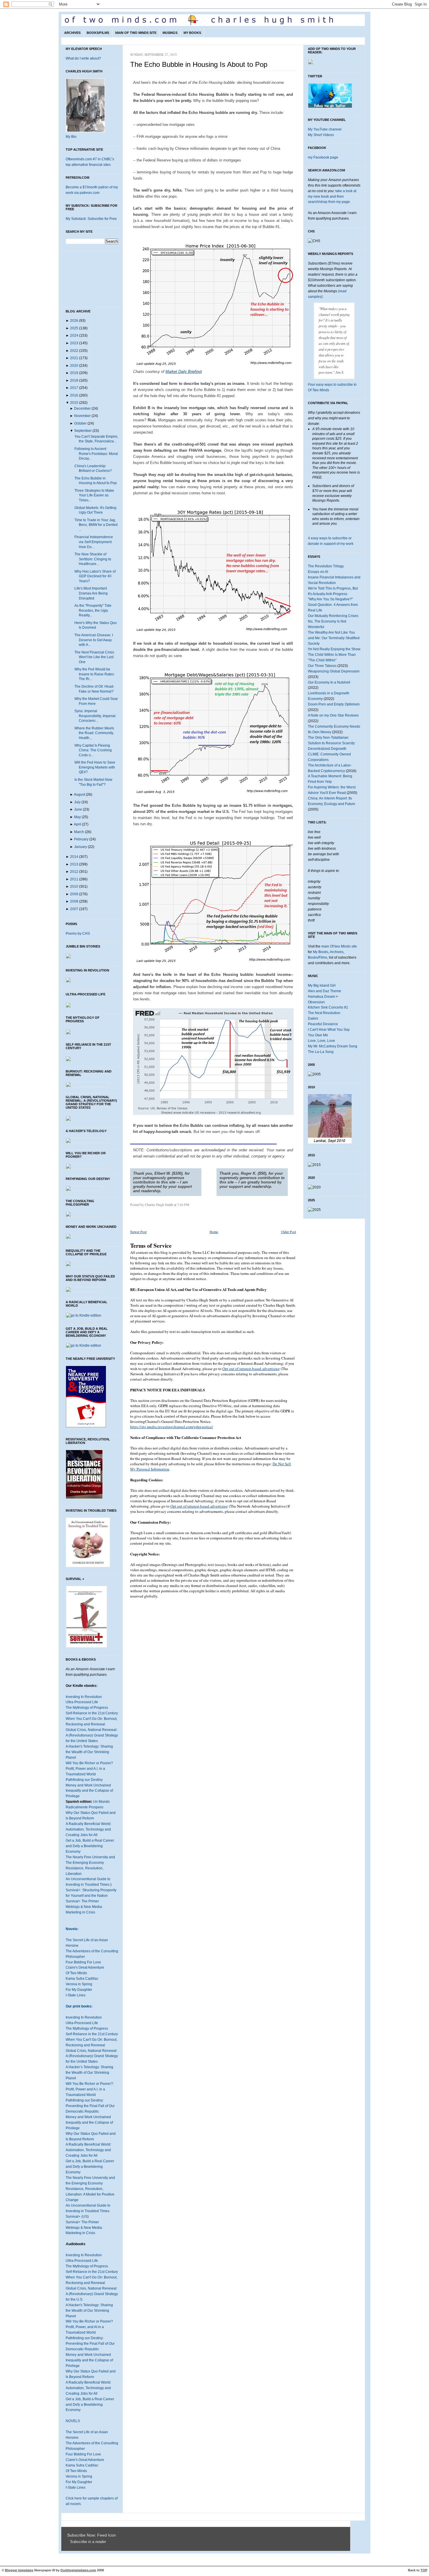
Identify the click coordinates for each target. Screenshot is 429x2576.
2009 (74, 894)
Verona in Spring (79, 1984)
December (82, 409)
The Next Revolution (324, 1013)
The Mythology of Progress (87, 1708)
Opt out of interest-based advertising (251, 1369)
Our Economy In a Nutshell (329, 682)
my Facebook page (323, 157)
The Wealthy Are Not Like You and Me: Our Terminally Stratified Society (334, 638)
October (80, 423)
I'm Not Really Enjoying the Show (334, 649)
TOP (424, 2570)
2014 (74, 857)
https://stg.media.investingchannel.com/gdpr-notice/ (172, 1427)
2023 (74, 343)
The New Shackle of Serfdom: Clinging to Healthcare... (93, 559)
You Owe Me (318, 1035)
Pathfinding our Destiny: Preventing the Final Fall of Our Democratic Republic (90, 2106)
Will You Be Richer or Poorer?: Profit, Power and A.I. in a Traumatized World (90, 2089)
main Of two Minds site (339, 946)
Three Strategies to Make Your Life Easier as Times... (94, 495)
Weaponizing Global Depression (334, 671)
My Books (192, 33)
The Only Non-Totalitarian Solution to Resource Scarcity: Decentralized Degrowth (332, 743)
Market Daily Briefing (183, 372)
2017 (74, 388)
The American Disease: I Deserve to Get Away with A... (94, 640)
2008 (74, 901)
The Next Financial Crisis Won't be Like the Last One (94, 657)
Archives (72, 33)
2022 (74, 351)
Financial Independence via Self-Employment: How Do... (94, 542)
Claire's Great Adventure (85, 1967)
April (77, 824)
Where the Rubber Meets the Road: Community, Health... (94, 733)
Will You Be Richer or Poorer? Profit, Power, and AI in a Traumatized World (89, 2327)
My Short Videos (321, 135)
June (78, 809)
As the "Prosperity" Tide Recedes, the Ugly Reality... (93, 610)
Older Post (288, 1232)
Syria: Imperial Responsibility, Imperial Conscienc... (95, 716)
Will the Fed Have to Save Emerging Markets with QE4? (95, 767)
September (83, 431)
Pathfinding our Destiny (84, 1780)
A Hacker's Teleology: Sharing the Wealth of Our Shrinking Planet (89, 1752)
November (82, 416)
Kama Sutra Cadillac (82, 1979)
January (81, 847)
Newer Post (138, 1232)
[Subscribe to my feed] (69, 2542)
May (77, 817)
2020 (74, 366)
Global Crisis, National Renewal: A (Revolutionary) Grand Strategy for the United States (92, 1735)
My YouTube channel (325, 129)
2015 (74, 403)
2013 (74, 864)
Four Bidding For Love (83, 1962)
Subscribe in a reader (88, 2542)
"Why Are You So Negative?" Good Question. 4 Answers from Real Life (333, 605)
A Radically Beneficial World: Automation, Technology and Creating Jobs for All (88, 1829)
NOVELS (73, 2421)
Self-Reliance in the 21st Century (92, 1713)
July (77, 802)
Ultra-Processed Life (82, 1702)
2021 (74, 358)
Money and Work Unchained (88, 1785)
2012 (74, 872)
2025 (74, 328)
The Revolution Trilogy (326, 566)
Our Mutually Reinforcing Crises (333, 616)
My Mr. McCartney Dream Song (333, 1046)
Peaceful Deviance (323, 1024)
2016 (74, 395)
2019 (74, 373)
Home (214, 1232)
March (79, 832)
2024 (74, 336)
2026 (74, 321)
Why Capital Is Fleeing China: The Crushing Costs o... (93, 750)
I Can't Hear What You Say (329, 1030)
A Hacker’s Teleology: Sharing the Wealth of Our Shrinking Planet (89, 2073)
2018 (74, 380)
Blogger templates (19, 2570)
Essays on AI (318, 572)
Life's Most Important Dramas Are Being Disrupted (91, 593)
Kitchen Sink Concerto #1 (328, 1007)
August (79, 795)
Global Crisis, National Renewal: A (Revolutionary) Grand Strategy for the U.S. (92, 2294)
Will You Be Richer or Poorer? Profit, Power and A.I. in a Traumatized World (89, 1769)
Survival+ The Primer (82, 1901)
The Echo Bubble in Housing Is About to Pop (199, 64)
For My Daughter (79, 1990)
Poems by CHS (78, 934)
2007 (74, 909)
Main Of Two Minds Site (136, 33)
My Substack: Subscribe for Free (91, 219)
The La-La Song (321, 1052)
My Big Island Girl (322, 985)
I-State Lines (76, 1995)
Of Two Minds (76, 1973)
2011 (74, 879)
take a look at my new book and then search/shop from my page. (332, 197)
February (81, 839)
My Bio (71, 137)
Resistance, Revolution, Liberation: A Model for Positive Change (90, 2194)
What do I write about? (83, 58)
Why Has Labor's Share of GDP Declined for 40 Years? (95, 576)
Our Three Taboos (322, 666)
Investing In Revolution (84, 1697)
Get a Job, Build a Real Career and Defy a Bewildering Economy (90, 1846)
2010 (74, 887)
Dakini (313, 1018)
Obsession (316, 1002)
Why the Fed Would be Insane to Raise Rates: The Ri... (95, 674)
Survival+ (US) (77, 2217)
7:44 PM (183, 1204)
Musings (170, 33)
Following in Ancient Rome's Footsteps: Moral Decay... (96, 454)
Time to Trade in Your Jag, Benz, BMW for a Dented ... (96, 525)
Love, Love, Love (321, 1041)
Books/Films (98, 33)
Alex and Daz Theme (325, 991)
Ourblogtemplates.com (78, 2570)
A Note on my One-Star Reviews (333, 715)
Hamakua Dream (321, 997)
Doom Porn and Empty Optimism (334, 704)
